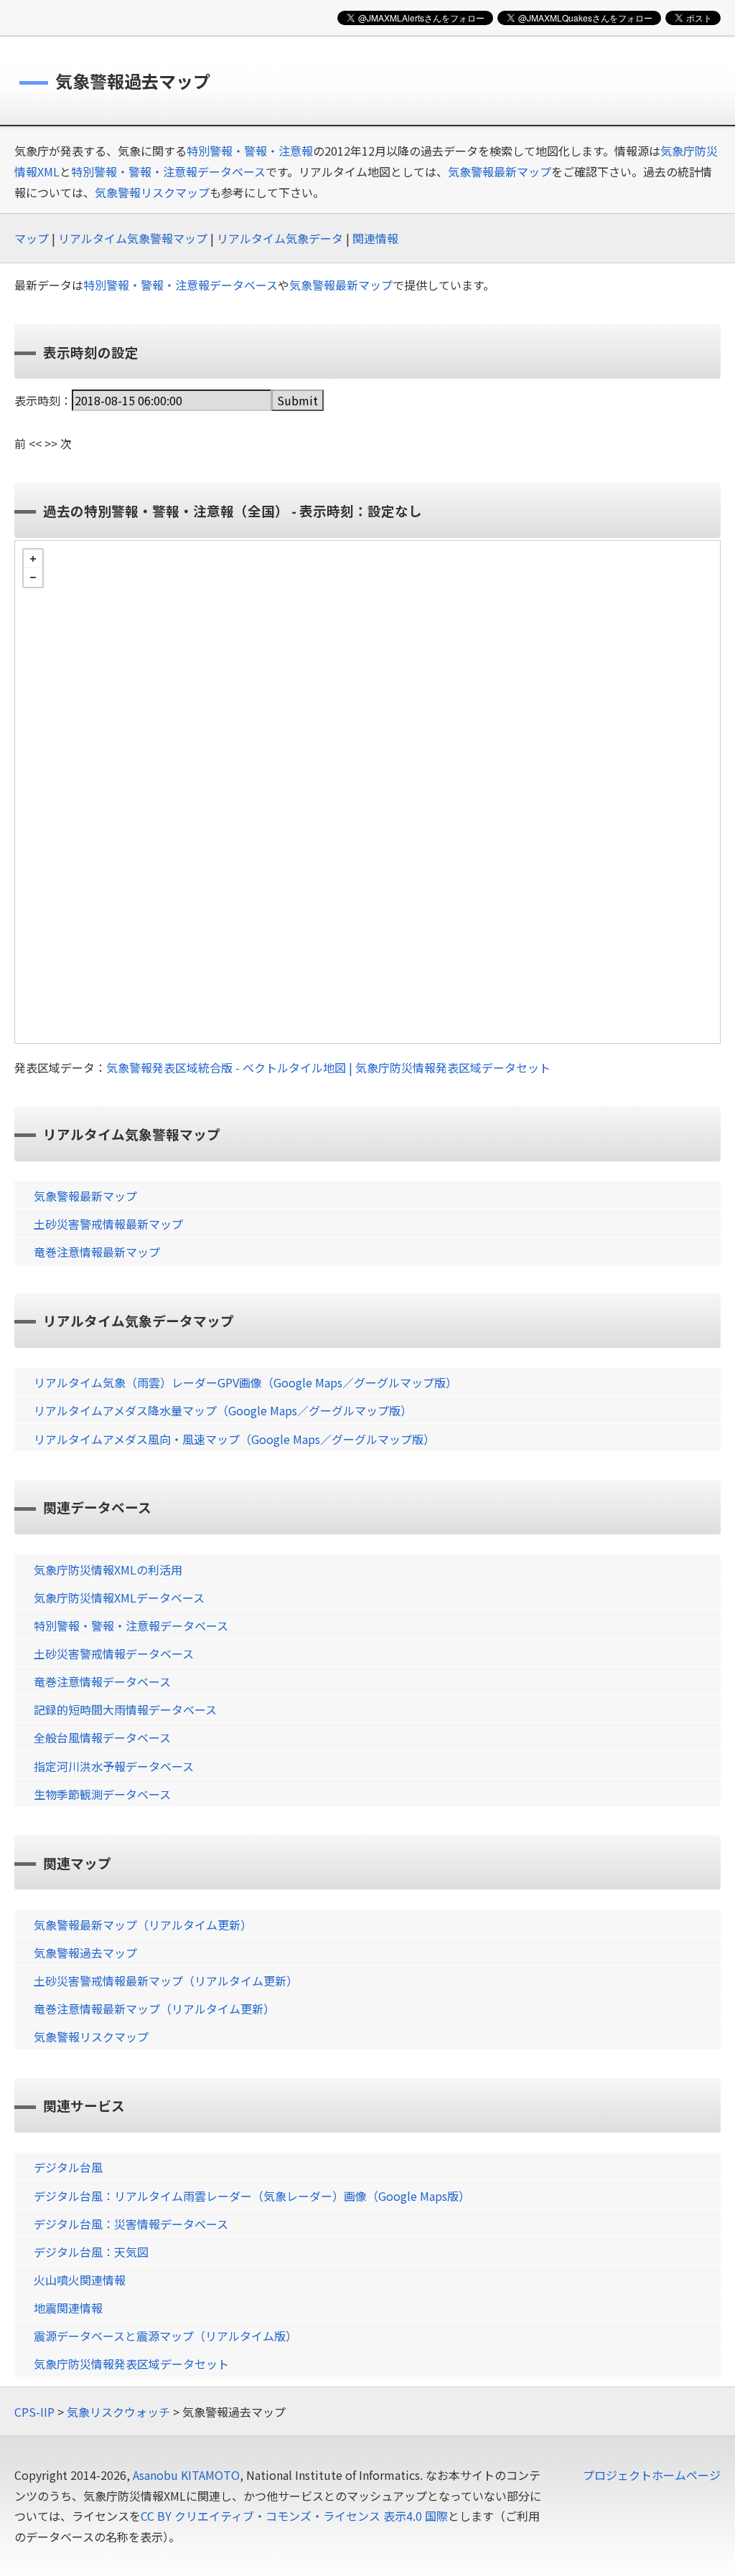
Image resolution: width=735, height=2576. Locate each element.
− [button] (33, 577)
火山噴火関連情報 (80, 2280)
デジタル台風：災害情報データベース (131, 2224)
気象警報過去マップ (85, 1953)
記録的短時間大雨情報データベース (125, 1709)
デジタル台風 (68, 2167)
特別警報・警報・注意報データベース (168, 171)
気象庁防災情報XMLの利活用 (108, 1570)
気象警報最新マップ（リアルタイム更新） (143, 1925)
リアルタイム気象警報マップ (133, 238)
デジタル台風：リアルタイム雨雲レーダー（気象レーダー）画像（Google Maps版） (252, 2196)
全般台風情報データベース (102, 1737)
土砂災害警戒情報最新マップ (108, 1224)
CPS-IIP (34, 2412)
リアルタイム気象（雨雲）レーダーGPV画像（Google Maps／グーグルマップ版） (245, 1382)
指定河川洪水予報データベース (114, 1766)
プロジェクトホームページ (652, 2475)
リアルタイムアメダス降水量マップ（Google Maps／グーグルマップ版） (223, 1410)
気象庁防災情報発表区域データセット (131, 2364)
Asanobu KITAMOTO (186, 2475)
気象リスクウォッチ (118, 2412)
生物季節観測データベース (102, 1794)
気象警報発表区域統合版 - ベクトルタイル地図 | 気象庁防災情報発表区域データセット (328, 1067)
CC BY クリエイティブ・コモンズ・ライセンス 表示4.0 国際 (294, 2516)
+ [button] (33, 559)
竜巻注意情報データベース (102, 1681)
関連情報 (375, 238)
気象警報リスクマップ (152, 192)
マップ (32, 238)
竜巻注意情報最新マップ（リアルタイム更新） (154, 2009)
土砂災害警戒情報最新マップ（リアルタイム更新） (166, 1981)
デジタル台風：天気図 (91, 2252)
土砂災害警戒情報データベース (114, 1653)
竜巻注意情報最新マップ (97, 1252)
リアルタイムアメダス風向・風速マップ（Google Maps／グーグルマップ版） (234, 1439)
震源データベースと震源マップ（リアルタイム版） (165, 2336)
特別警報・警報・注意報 (250, 151)
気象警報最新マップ (500, 171)
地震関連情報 (68, 2308)
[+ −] (367, 792)
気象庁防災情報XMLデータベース (119, 1598)
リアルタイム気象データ (280, 238)
